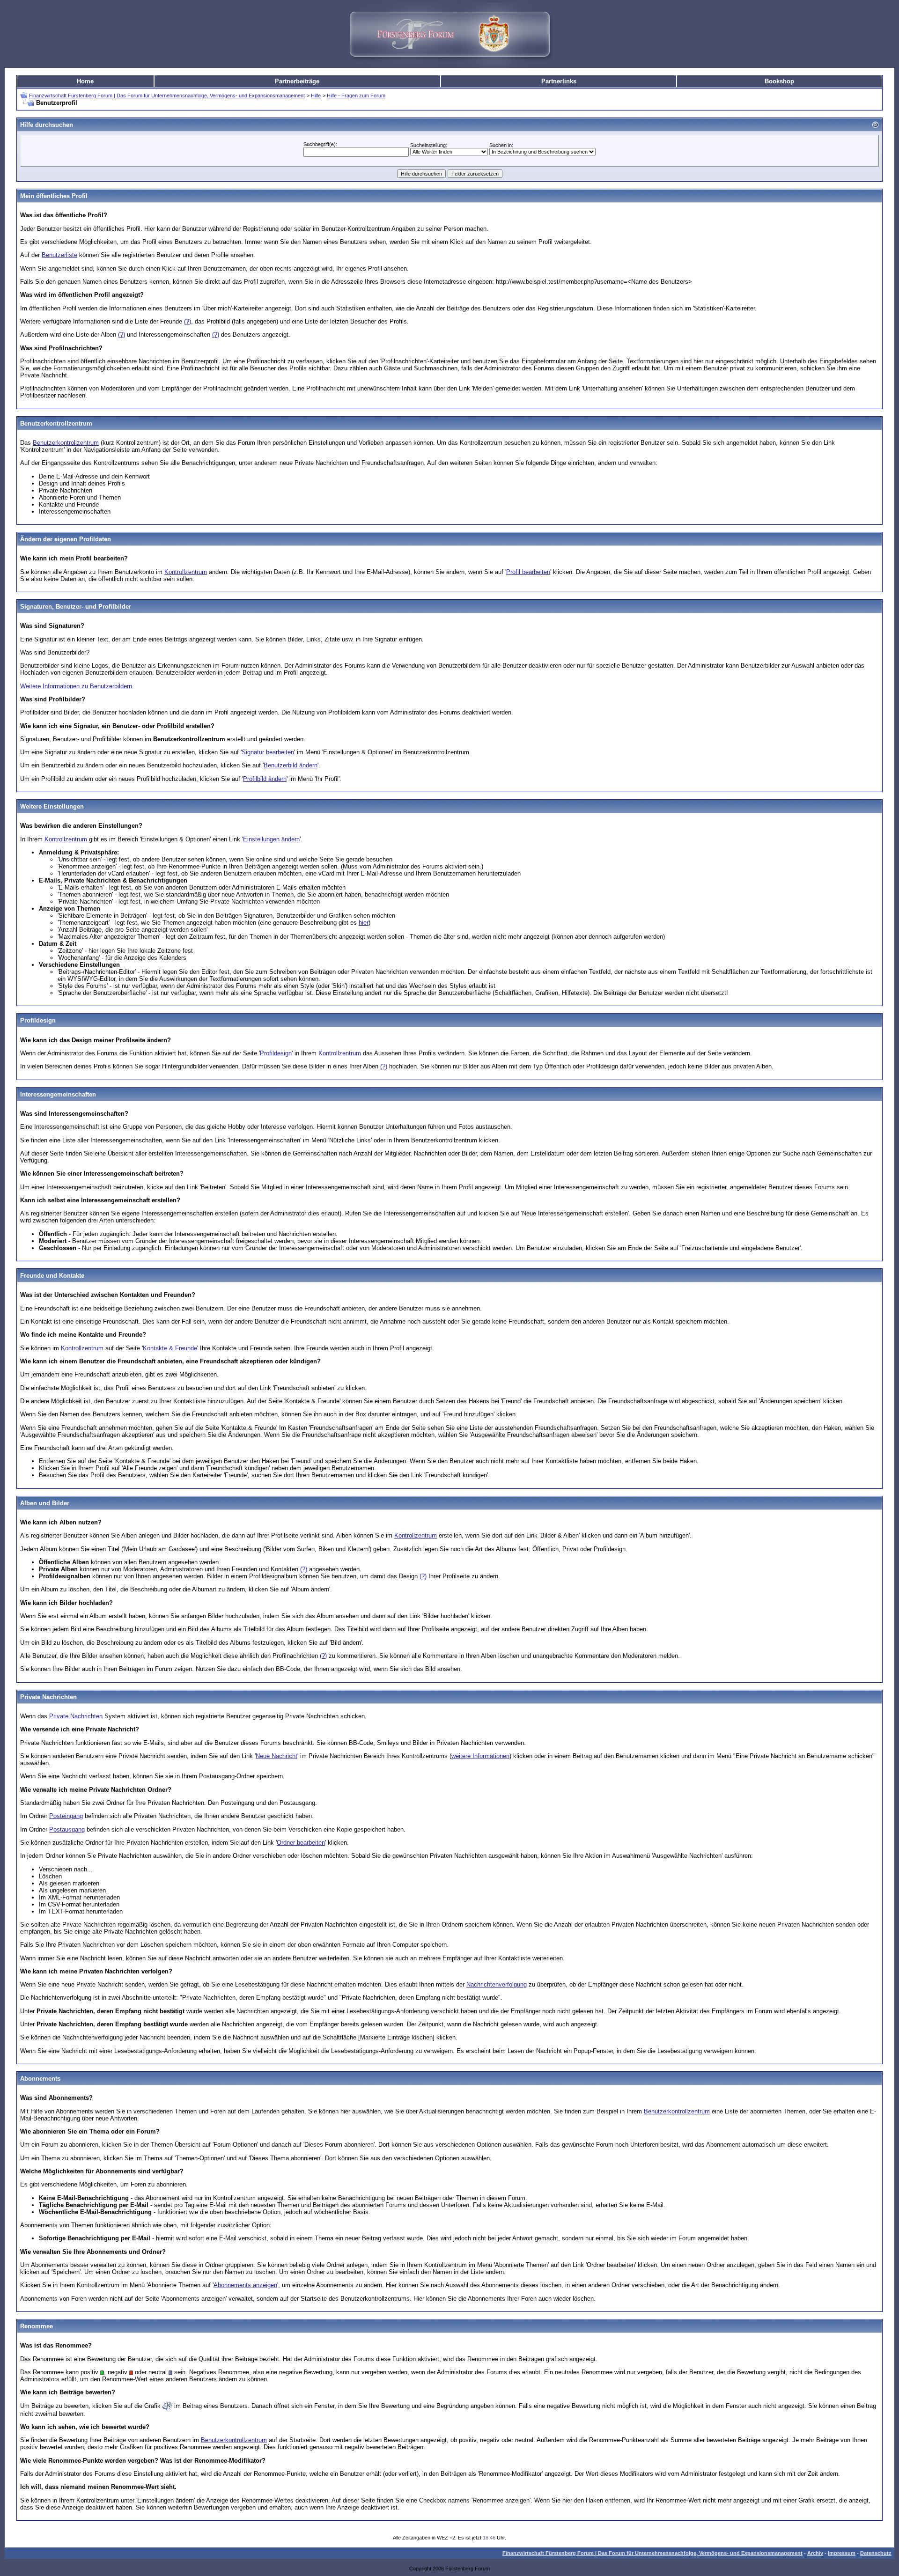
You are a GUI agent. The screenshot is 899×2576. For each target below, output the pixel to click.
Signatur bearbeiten (268, 752)
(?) (188, 321)
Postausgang (67, 1829)
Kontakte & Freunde (170, 1348)
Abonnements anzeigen (245, 2285)
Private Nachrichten (76, 1716)
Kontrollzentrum (186, 572)
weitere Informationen (480, 1756)
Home (85, 81)
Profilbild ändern (265, 779)
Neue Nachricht (276, 1756)
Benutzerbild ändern (291, 765)
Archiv (815, 2553)
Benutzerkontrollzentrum (66, 443)
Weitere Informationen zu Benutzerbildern (76, 686)
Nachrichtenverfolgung (497, 1984)
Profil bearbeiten (528, 572)
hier (364, 923)
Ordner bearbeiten (301, 1843)
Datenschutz (876, 2553)
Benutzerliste (59, 255)
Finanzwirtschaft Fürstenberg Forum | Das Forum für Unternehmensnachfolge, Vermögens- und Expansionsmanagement (167, 96)
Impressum (842, 2553)
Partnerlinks (559, 81)
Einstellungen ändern (271, 839)
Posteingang (66, 1816)
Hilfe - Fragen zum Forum (356, 96)
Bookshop (779, 81)
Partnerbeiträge (297, 81)
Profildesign (276, 1053)
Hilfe (316, 96)
